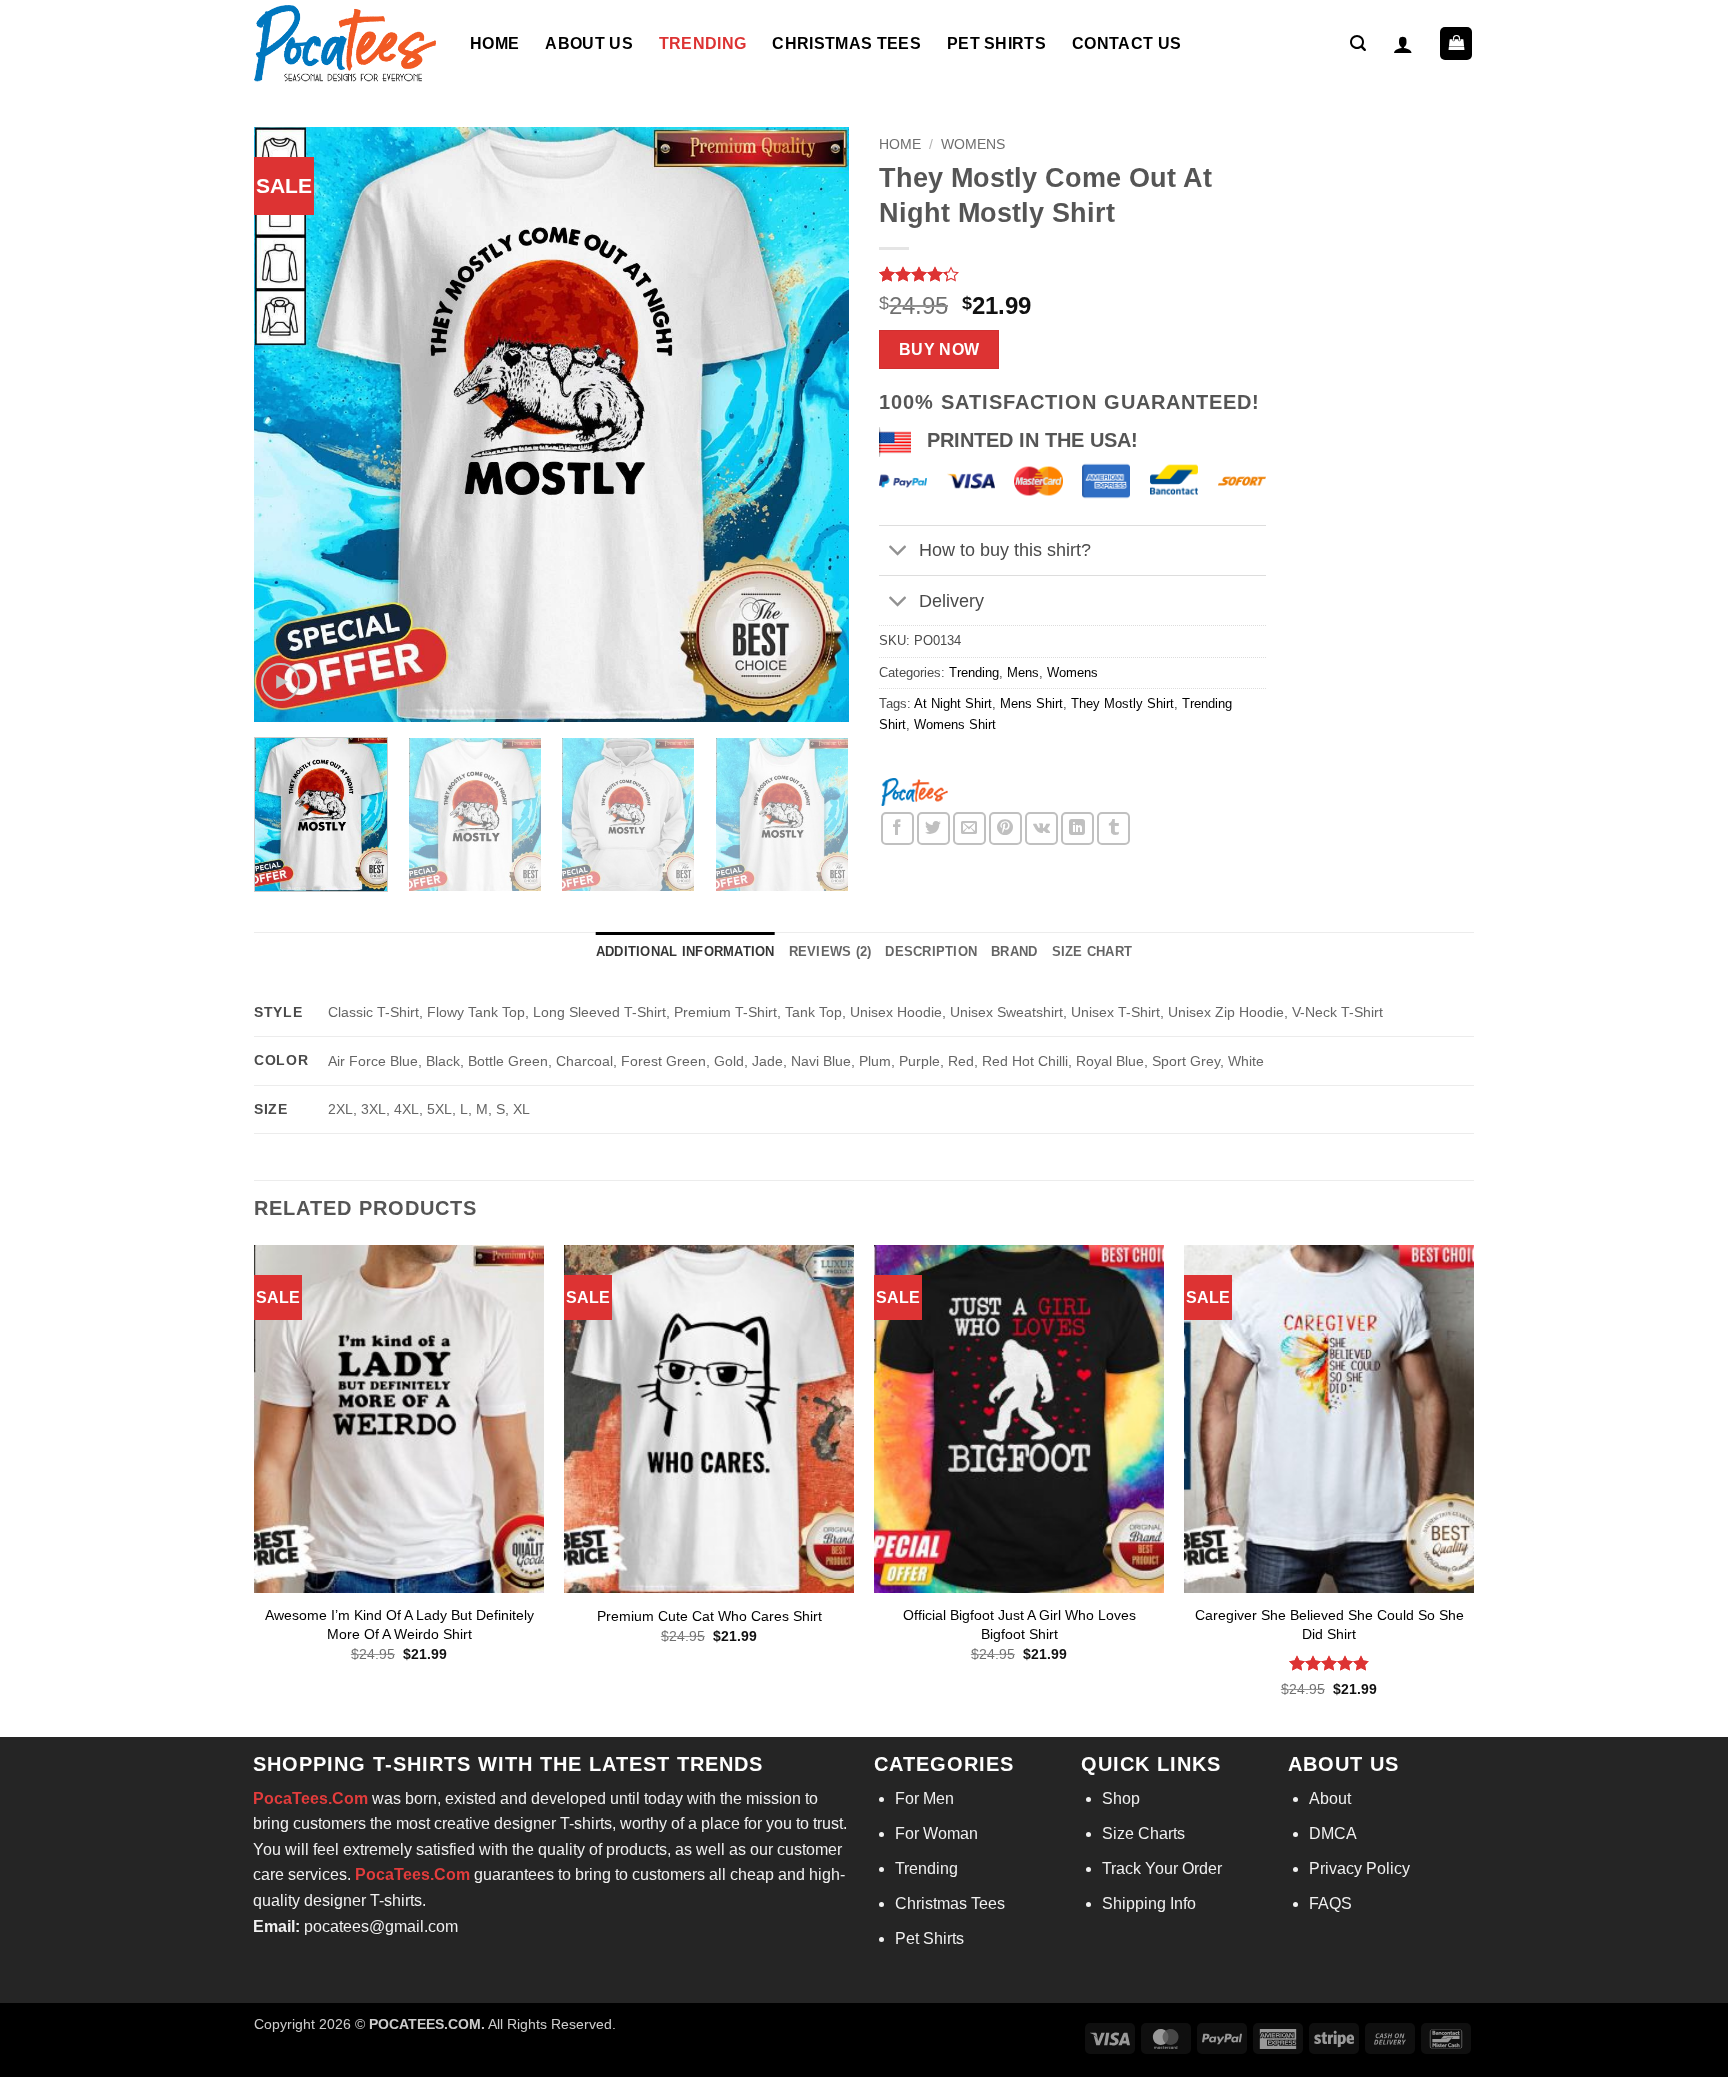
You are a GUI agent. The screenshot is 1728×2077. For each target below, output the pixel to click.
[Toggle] (898, 552)
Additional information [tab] (685, 951)
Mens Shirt (1031, 703)
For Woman (936, 1833)
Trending (703, 43)
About (1330, 1798)
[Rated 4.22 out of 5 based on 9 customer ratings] (1072, 274)
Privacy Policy (1359, 1868)
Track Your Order (1162, 1868)
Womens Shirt (955, 724)
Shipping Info (1149, 1903)
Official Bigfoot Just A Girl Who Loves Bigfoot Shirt (1019, 1624)
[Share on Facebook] (897, 828)
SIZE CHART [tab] (1092, 951)
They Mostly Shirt (1122, 703)
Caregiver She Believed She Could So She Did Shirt (1329, 1624)
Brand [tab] (1014, 951)
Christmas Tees (846, 43)
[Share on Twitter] (933, 828)
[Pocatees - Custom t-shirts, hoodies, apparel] (347, 43)
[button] (1358, 43)
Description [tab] (931, 951)
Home (494, 43)
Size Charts (1143, 1833)
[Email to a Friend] (969, 828)
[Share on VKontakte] (1041, 828)
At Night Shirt (953, 703)
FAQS (1330, 1903)
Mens (1023, 672)
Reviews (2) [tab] (830, 951)
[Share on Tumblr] (1113, 828)
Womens (973, 144)
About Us (589, 43)
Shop (1121, 1798)
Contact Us (1126, 43)
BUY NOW (939, 349)
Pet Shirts (996, 43)
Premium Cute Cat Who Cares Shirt (709, 1616)
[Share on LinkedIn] (1077, 828)
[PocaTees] (914, 790)
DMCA (1333, 1833)
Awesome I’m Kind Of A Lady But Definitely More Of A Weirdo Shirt (399, 1624)
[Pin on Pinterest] (1005, 828)
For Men (924, 1798)
